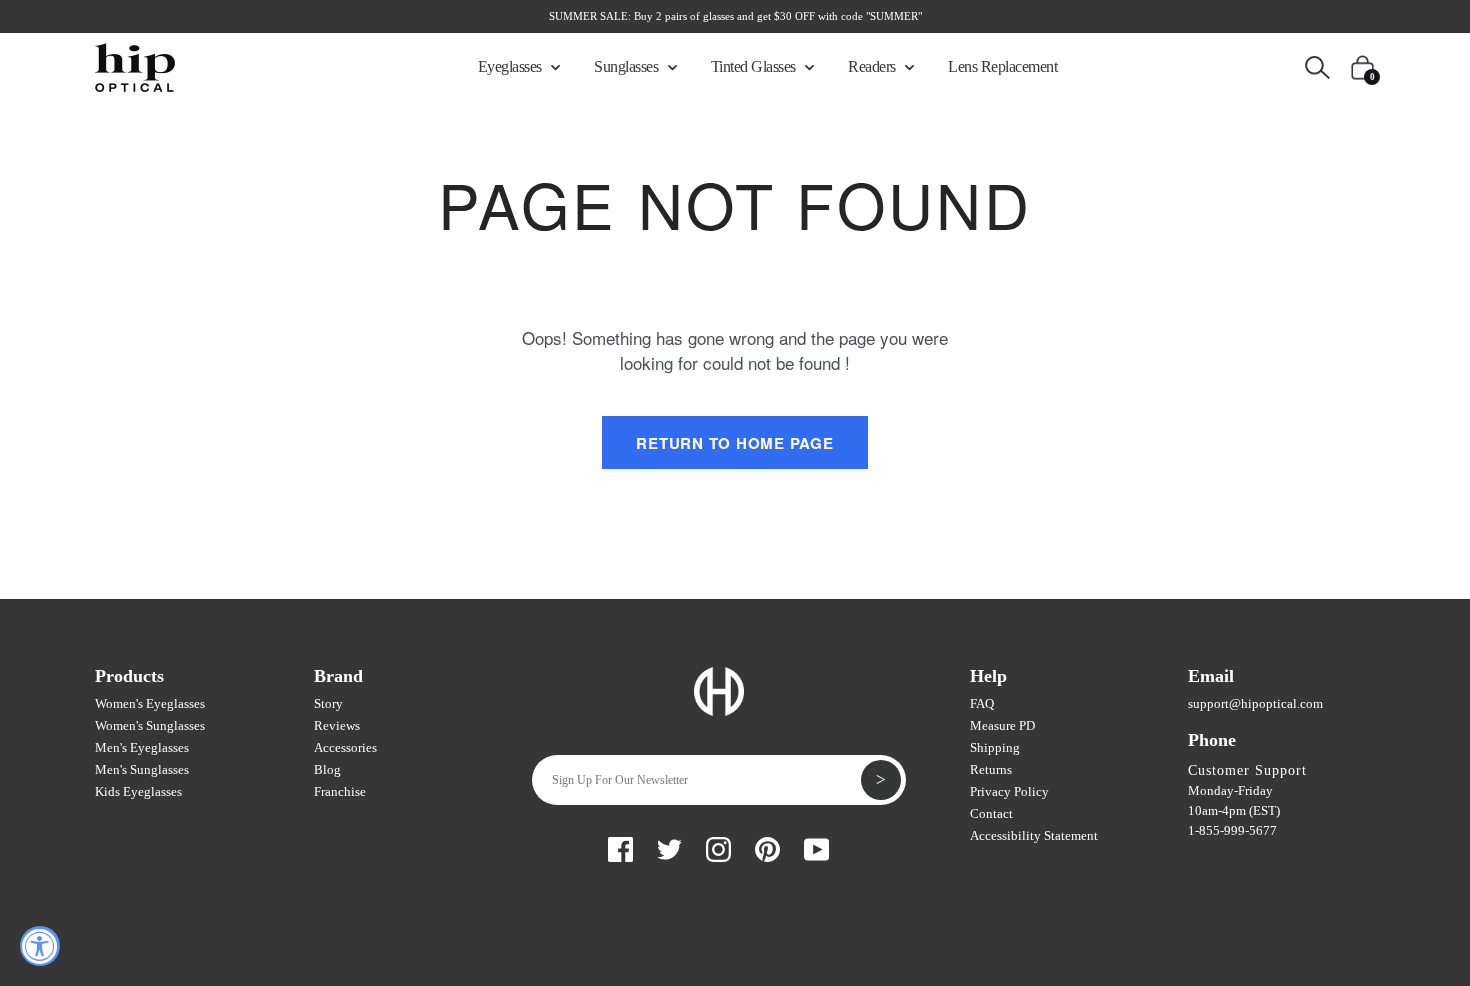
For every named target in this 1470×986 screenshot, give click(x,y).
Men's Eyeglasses (142, 747)
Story (328, 703)
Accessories (345, 747)
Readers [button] (873, 66)
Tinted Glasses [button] (755, 66)
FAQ (982, 703)
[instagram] (718, 846)
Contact (991, 813)
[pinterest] (767, 846)
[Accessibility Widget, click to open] (40, 946)
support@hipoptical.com (1255, 703)
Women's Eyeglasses (150, 703)
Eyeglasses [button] (512, 66)
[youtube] (816, 846)
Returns (991, 769)
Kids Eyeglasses (138, 791)
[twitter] (669, 846)
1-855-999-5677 (1232, 830)
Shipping (995, 747)
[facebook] (620, 846)
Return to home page (734, 443)
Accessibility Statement (1034, 835)
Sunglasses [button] (628, 66)
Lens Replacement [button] (1002, 66)
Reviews (337, 725)
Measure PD (1002, 725)
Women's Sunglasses (150, 725)
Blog (327, 769)
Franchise (340, 791)
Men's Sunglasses (142, 769)
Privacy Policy (1009, 791)
